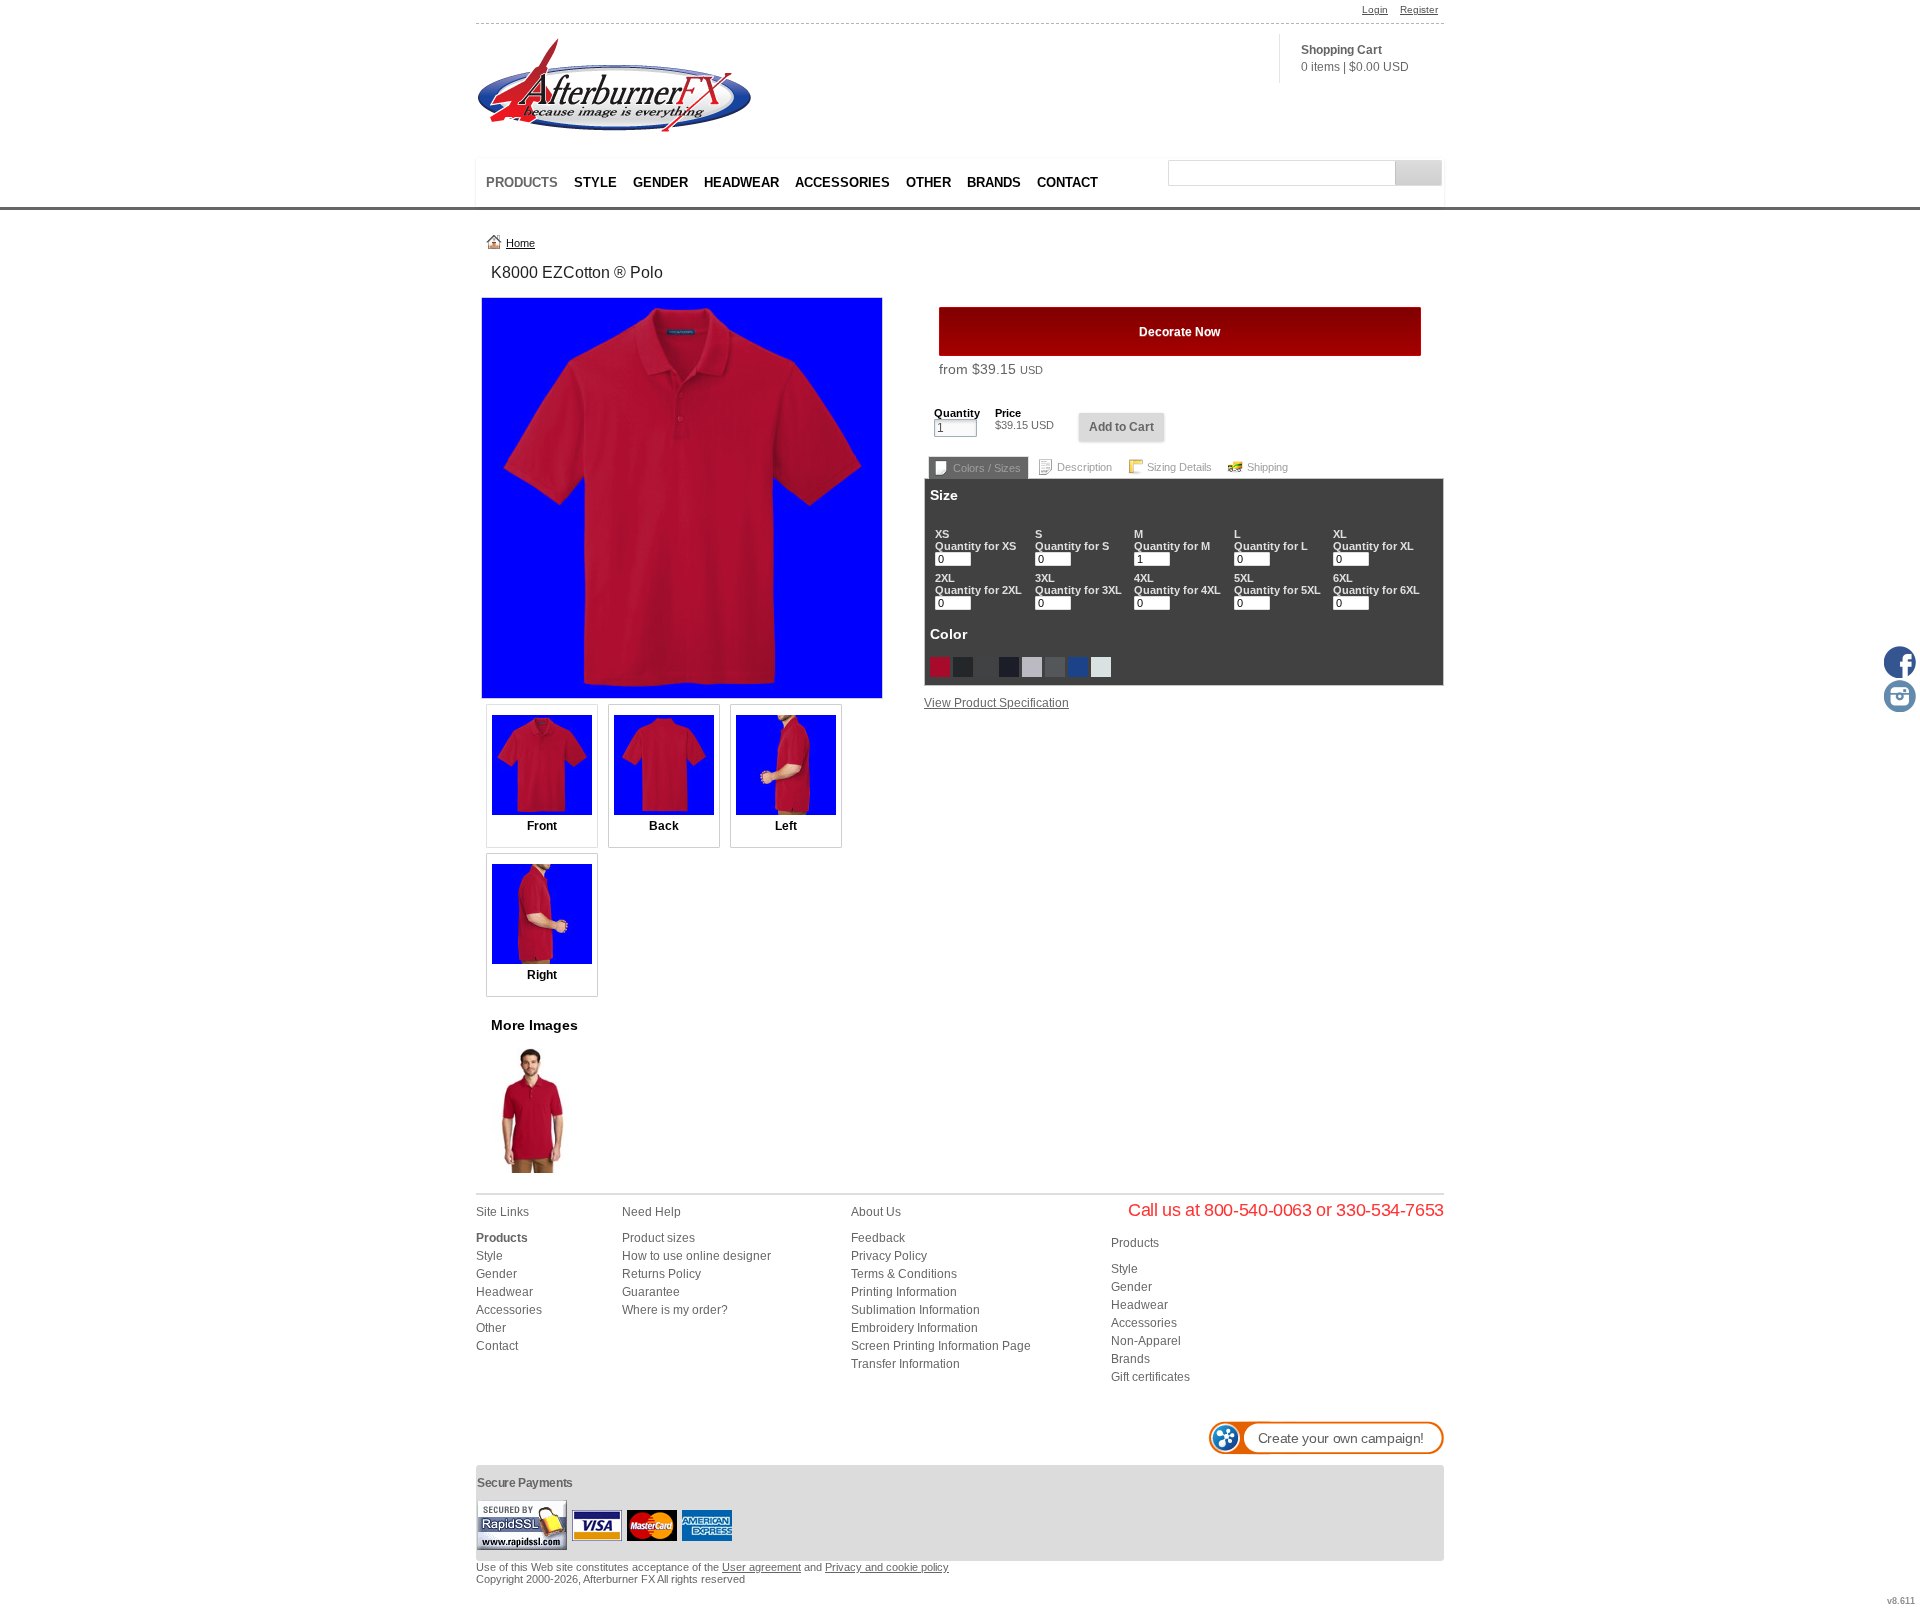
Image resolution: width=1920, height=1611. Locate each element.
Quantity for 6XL (1376, 590)
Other (928, 182)
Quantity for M (1172, 546)
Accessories (842, 182)
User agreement (761, 1567)
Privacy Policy (889, 1256)
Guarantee (651, 1292)
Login (1375, 9)
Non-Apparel (1146, 1341)
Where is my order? (675, 1310)
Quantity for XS (975, 546)
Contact (1067, 182)
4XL (1144, 578)
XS (942, 534)
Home (520, 243)
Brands (994, 182)
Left (786, 826)
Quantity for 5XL (1277, 590)
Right (542, 975)
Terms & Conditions (904, 1274)
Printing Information (904, 1292)
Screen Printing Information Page (941, 1346)
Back (664, 826)
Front (542, 826)
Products (522, 182)
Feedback (878, 1238)
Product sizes (658, 1238)
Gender (660, 182)
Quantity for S (1072, 546)
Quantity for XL (1373, 546)
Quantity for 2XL (978, 590)
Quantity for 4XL (1177, 590)
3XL (1045, 578)
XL (1340, 534)
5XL (1244, 578)
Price (1008, 413)
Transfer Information (905, 1364)
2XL (945, 578)
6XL (1343, 578)
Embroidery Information (914, 1328)
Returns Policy (661, 1274)
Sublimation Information (915, 1310)
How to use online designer (696, 1256)
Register (1419, 9)
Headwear (741, 182)
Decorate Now (1179, 332)
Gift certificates (1150, 1377)
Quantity (957, 413)
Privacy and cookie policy (887, 1567)
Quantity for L (1271, 546)
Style (595, 182)
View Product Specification (996, 703)
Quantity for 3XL (1078, 590)
